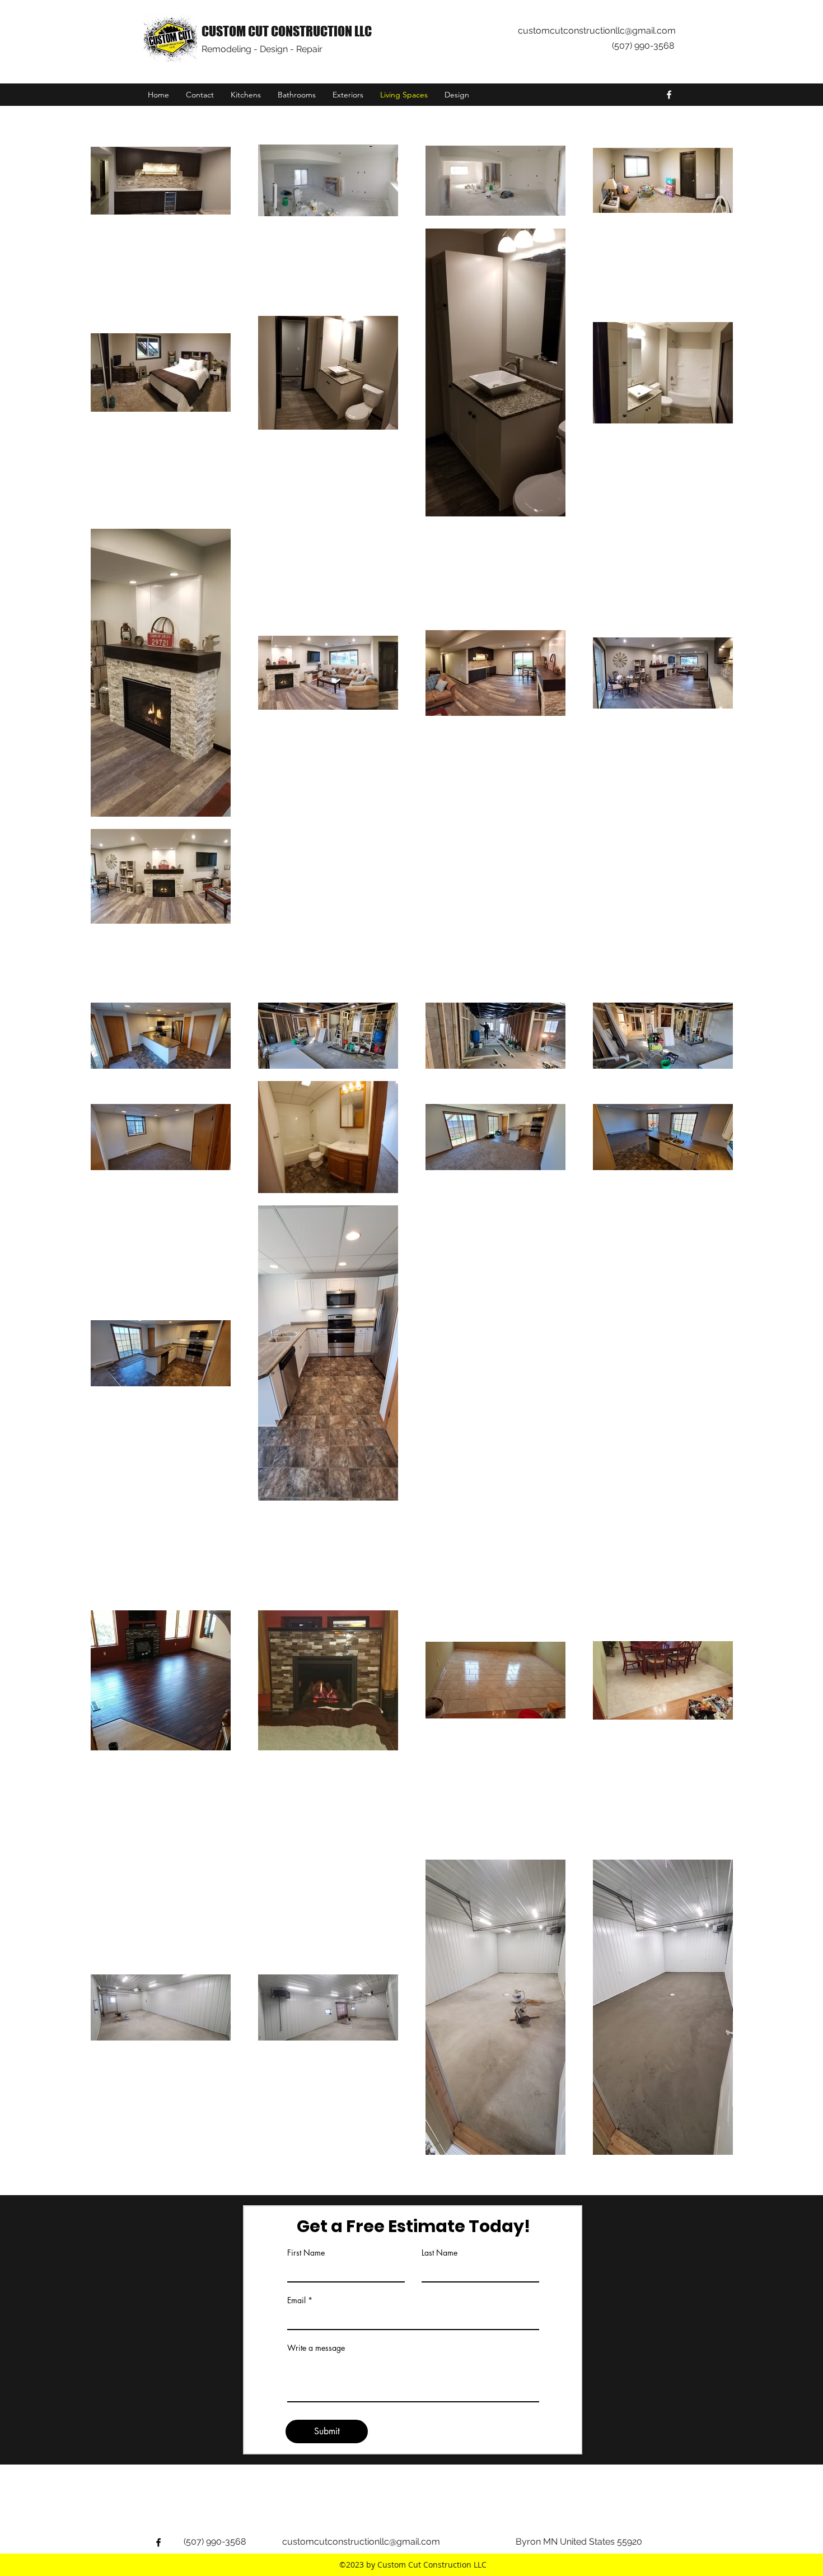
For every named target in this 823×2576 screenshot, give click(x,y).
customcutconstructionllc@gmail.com (597, 31)
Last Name (439, 2253)
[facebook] (669, 95)
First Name (306, 2253)
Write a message (316, 2348)
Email (296, 2300)
